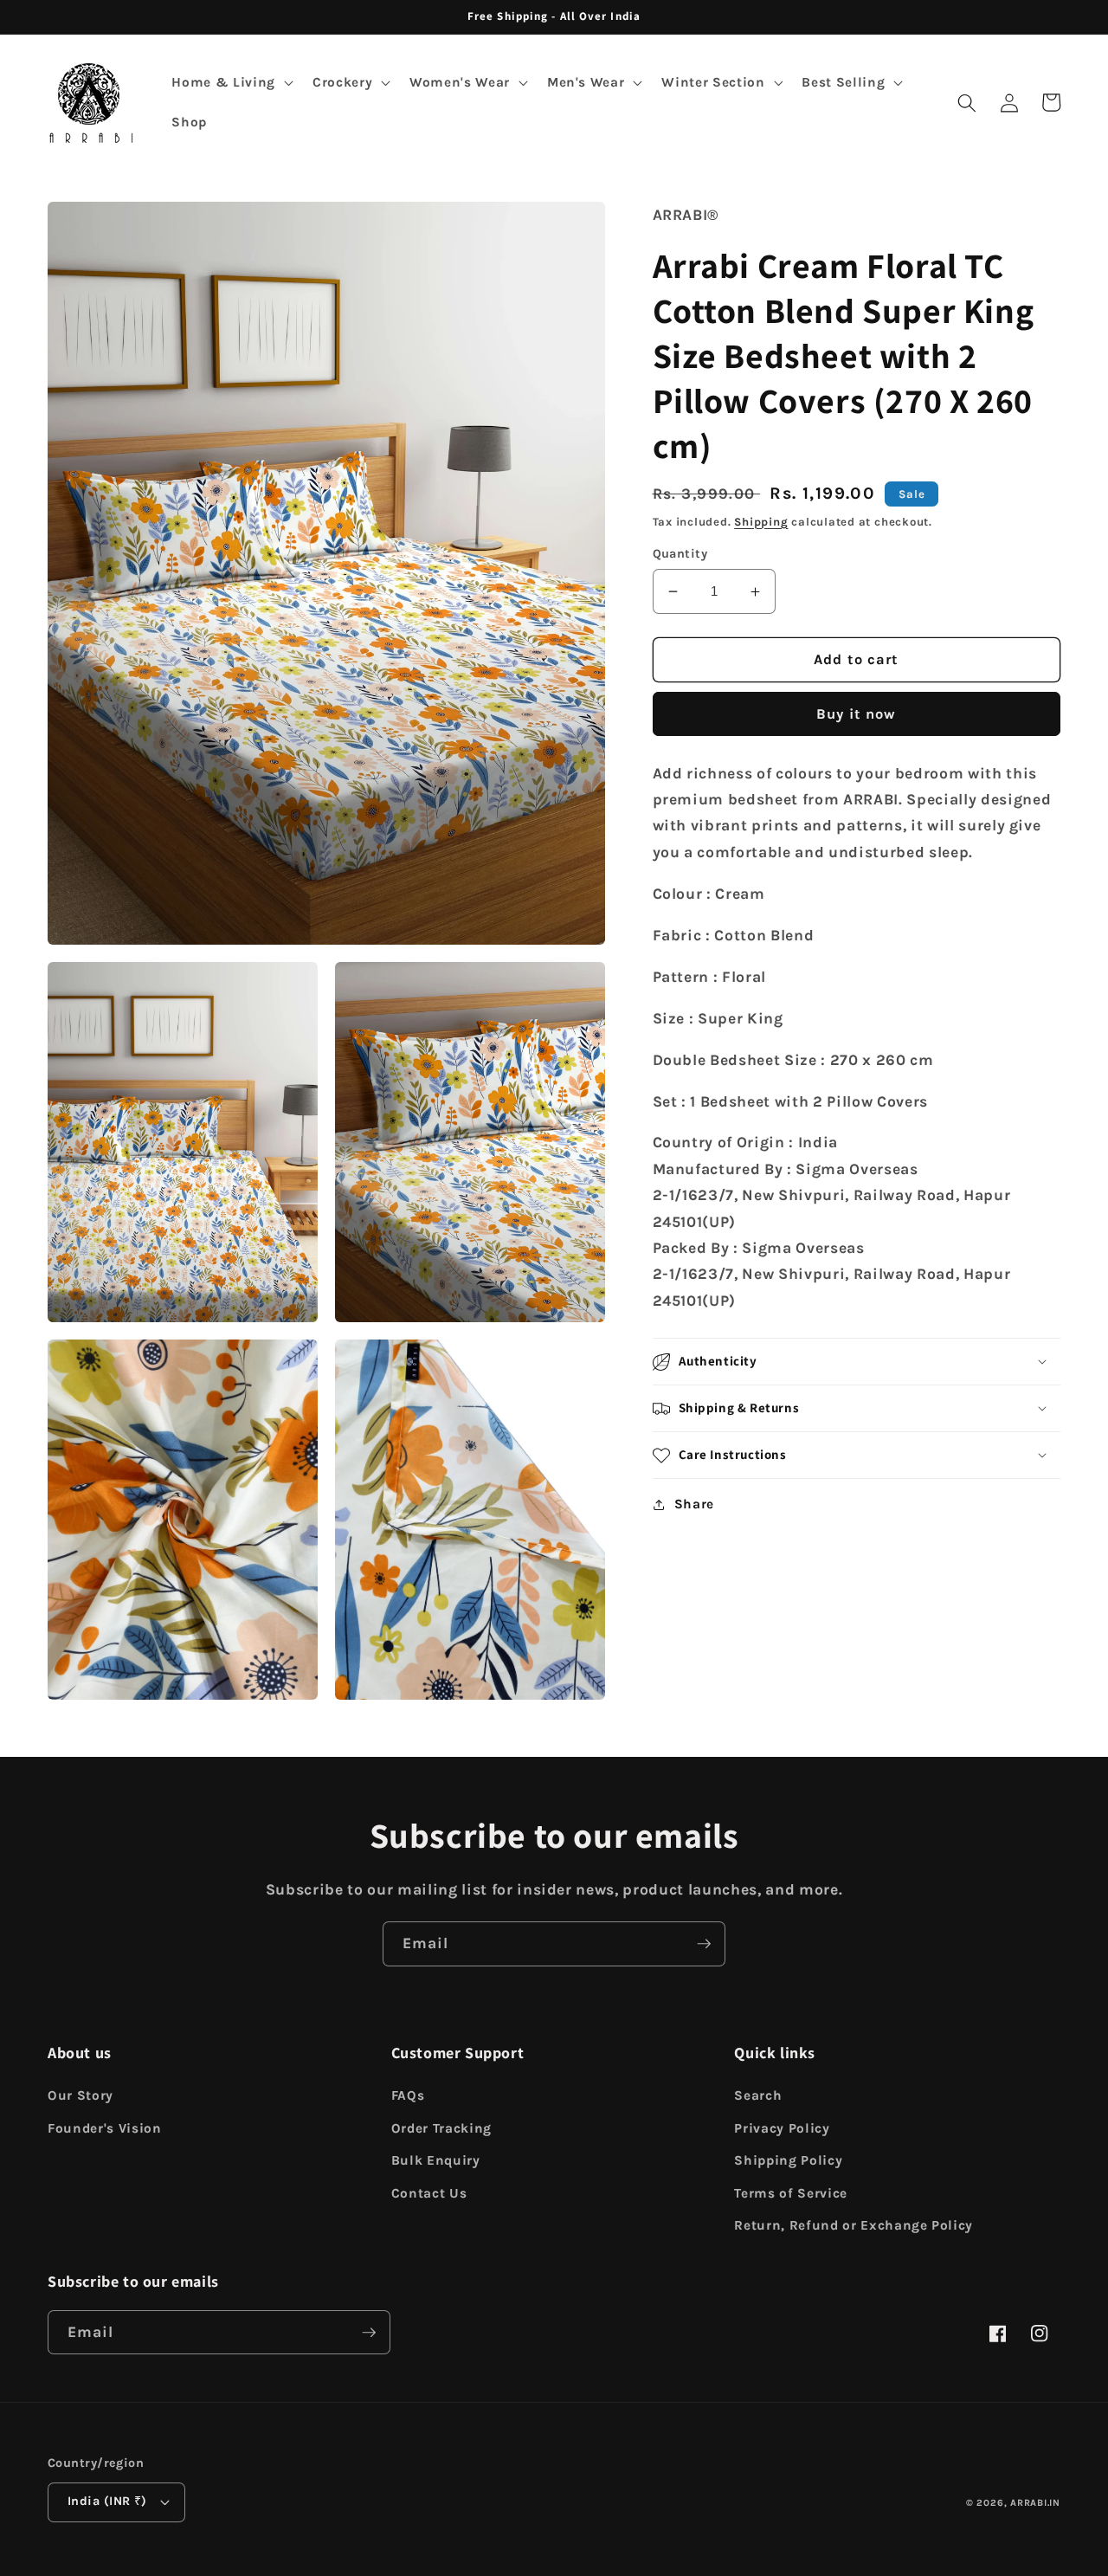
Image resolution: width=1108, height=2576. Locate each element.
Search (758, 2095)
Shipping (761, 522)
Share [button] (694, 1505)
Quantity (680, 554)
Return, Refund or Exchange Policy (854, 2225)
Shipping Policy (788, 2160)
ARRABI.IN (1035, 2503)
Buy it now (856, 715)
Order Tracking (441, 2128)
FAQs (408, 2095)
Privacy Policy (782, 2128)
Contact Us (429, 2193)
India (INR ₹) (107, 2501)
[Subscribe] (704, 1944)
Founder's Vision (105, 2128)
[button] (230, 83)
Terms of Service (791, 2193)
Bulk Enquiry (436, 2160)
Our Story (81, 2095)
